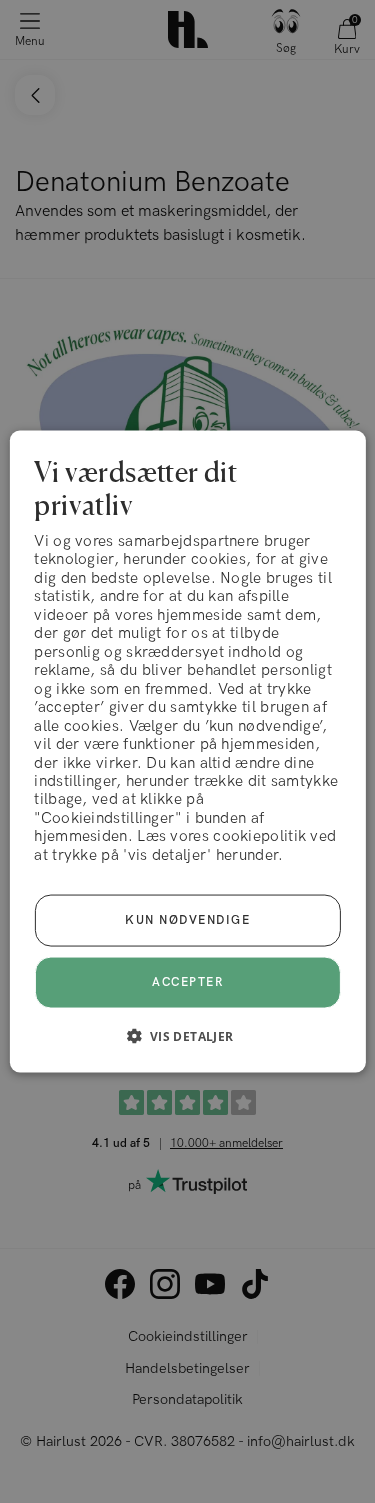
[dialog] (187, 751)
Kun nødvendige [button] (187, 920)
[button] (187, 1036)
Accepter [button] (187, 982)
